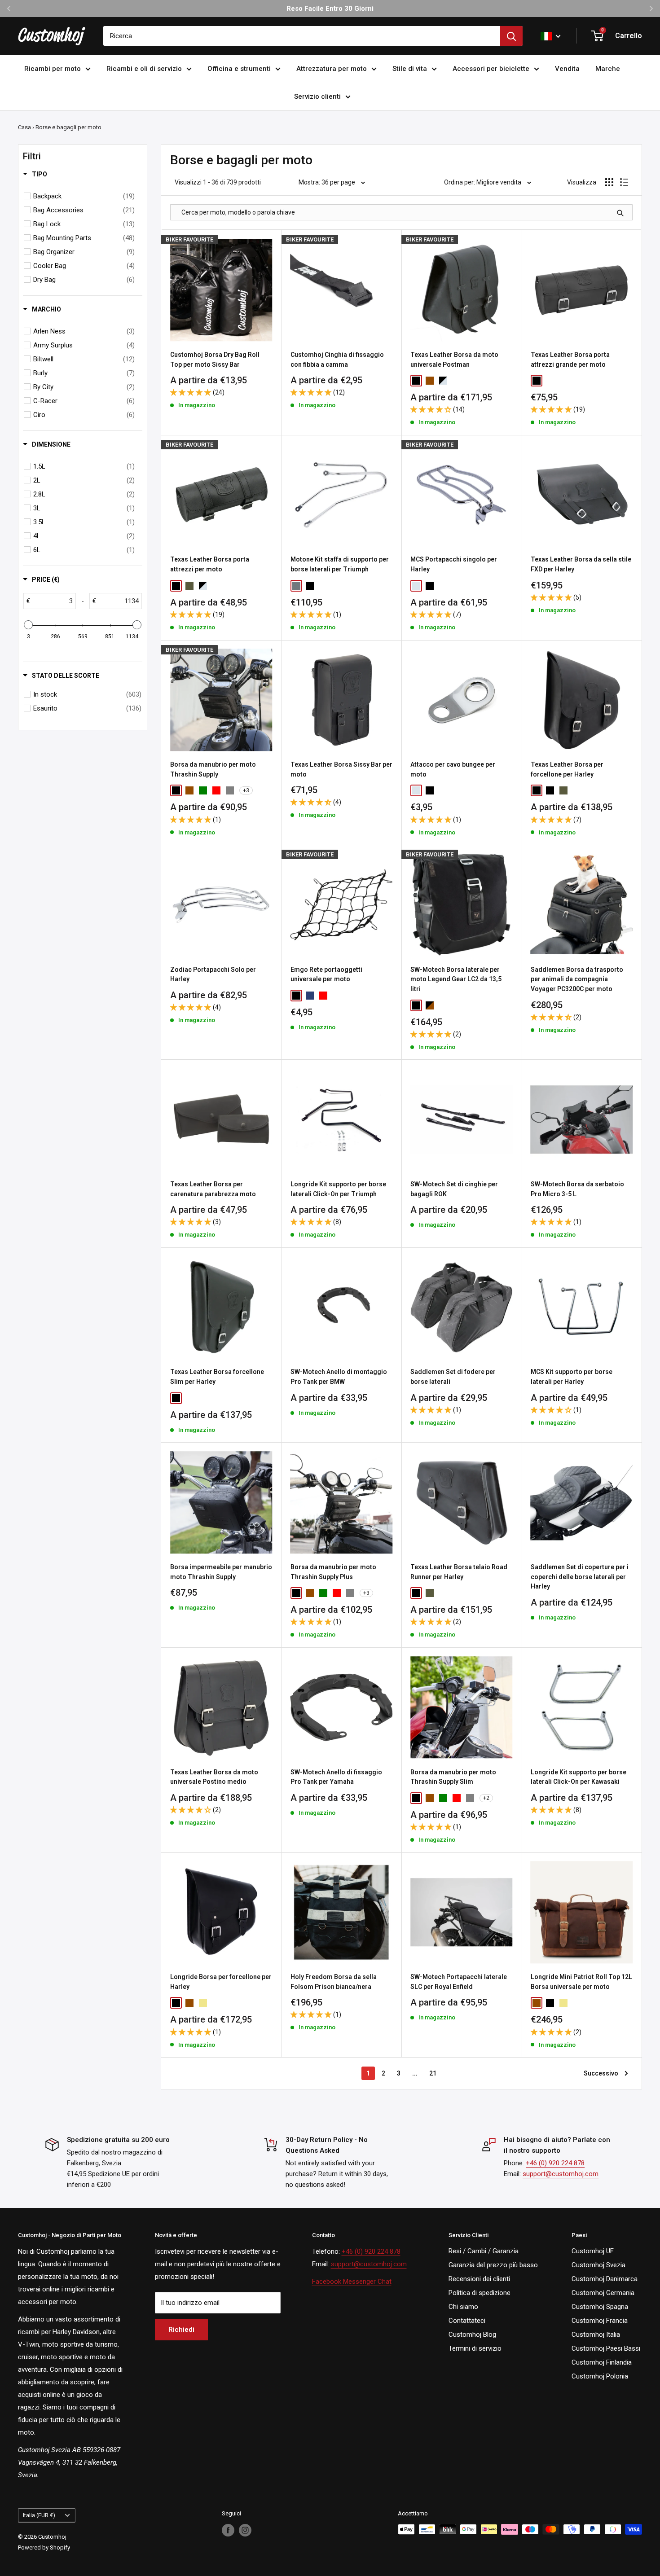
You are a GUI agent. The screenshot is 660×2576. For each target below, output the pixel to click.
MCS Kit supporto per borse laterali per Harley (572, 1377)
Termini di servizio (475, 2348)
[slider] (28, 625)
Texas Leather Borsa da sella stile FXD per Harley (581, 564)
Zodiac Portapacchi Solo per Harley (213, 974)
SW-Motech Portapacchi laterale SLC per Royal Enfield (459, 1982)
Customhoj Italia (596, 2335)
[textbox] (53, 601)
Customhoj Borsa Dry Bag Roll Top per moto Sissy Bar (215, 360)
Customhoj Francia (600, 2321)
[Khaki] (203, 2003)
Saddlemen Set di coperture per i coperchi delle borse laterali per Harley (580, 1577)
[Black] (416, 381)
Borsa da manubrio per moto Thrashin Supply (213, 769)
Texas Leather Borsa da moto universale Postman (454, 360)
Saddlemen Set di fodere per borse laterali (453, 1377)
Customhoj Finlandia (602, 2362)
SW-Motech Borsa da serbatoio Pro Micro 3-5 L (577, 1189)
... (415, 2073)
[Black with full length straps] (550, 790)
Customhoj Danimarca (605, 2279)
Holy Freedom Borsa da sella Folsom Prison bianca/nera (334, 1982)
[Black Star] (203, 1398)
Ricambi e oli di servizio (144, 69)
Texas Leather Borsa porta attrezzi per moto (210, 564)
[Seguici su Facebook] (228, 2530)
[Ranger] (189, 586)
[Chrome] (416, 586)
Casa (24, 127)
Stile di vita (410, 69)
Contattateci (467, 2321)
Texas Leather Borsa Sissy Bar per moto (341, 769)
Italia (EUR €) (39, 2515)
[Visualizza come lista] (624, 182)
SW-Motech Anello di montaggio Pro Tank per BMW (339, 1377)
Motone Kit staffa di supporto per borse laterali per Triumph (340, 564)
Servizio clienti (317, 97)
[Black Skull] (189, 1398)
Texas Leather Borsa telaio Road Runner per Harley (459, 1572)
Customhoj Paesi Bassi (606, 2348)
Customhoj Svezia (598, 2265)
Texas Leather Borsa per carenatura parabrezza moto (213, 1189)
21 (433, 2073)
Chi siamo (463, 2307)
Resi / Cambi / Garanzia (484, 2251)
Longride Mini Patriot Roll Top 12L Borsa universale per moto (581, 1982)
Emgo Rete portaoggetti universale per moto (326, 974)
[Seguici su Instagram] (245, 2530)
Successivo (601, 2073)
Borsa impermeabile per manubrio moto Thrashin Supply (221, 1572)
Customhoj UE (593, 2251)
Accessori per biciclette (491, 69)
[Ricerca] (511, 36)
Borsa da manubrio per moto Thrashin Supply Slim (453, 1777)
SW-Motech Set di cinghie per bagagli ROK (454, 1189)
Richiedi (181, 2330)
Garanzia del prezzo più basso (493, 2265)
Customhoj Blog (472, 2335)
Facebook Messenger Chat (352, 2282)
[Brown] (430, 381)
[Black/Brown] (430, 1005)
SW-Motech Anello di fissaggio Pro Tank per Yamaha (336, 1777)
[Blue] (310, 996)
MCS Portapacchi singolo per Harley (454, 564)
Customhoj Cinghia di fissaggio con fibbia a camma (337, 360)
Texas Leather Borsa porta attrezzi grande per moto (570, 360)
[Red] (216, 790)
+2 (486, 1798)
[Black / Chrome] (443, 381)
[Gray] (230, 790)
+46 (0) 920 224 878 (555, 2163)
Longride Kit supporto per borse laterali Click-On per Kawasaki (579, 1777)
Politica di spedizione (480, 2293)
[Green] (203, 790)
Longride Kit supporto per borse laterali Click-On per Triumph (338, 1189)
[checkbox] (84, 196)
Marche (608, 69)
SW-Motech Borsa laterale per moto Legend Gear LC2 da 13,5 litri (456, 979)
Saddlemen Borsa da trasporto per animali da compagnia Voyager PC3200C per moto (577, 979)
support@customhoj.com (561, 2174)
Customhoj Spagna (600, 2307)
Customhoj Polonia (600, 2376)
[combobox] (302, 36)
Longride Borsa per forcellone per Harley (221, 1982)
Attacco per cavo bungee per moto (453, 769)
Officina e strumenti (239, 69)
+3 (246, 790)
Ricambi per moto (53, 69)
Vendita (567, 69)
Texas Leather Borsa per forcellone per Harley (567, 769)
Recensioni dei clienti (479, 2279)
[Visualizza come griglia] (609, 182)
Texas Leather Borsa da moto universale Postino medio (214, 1777)
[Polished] (296, 586)
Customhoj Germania (603, 2293)
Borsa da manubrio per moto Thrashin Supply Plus (333, 1572)
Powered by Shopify (44, 2547)
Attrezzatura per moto (332, 69)
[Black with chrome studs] (577, 790)
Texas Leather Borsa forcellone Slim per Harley (217, 1377)
